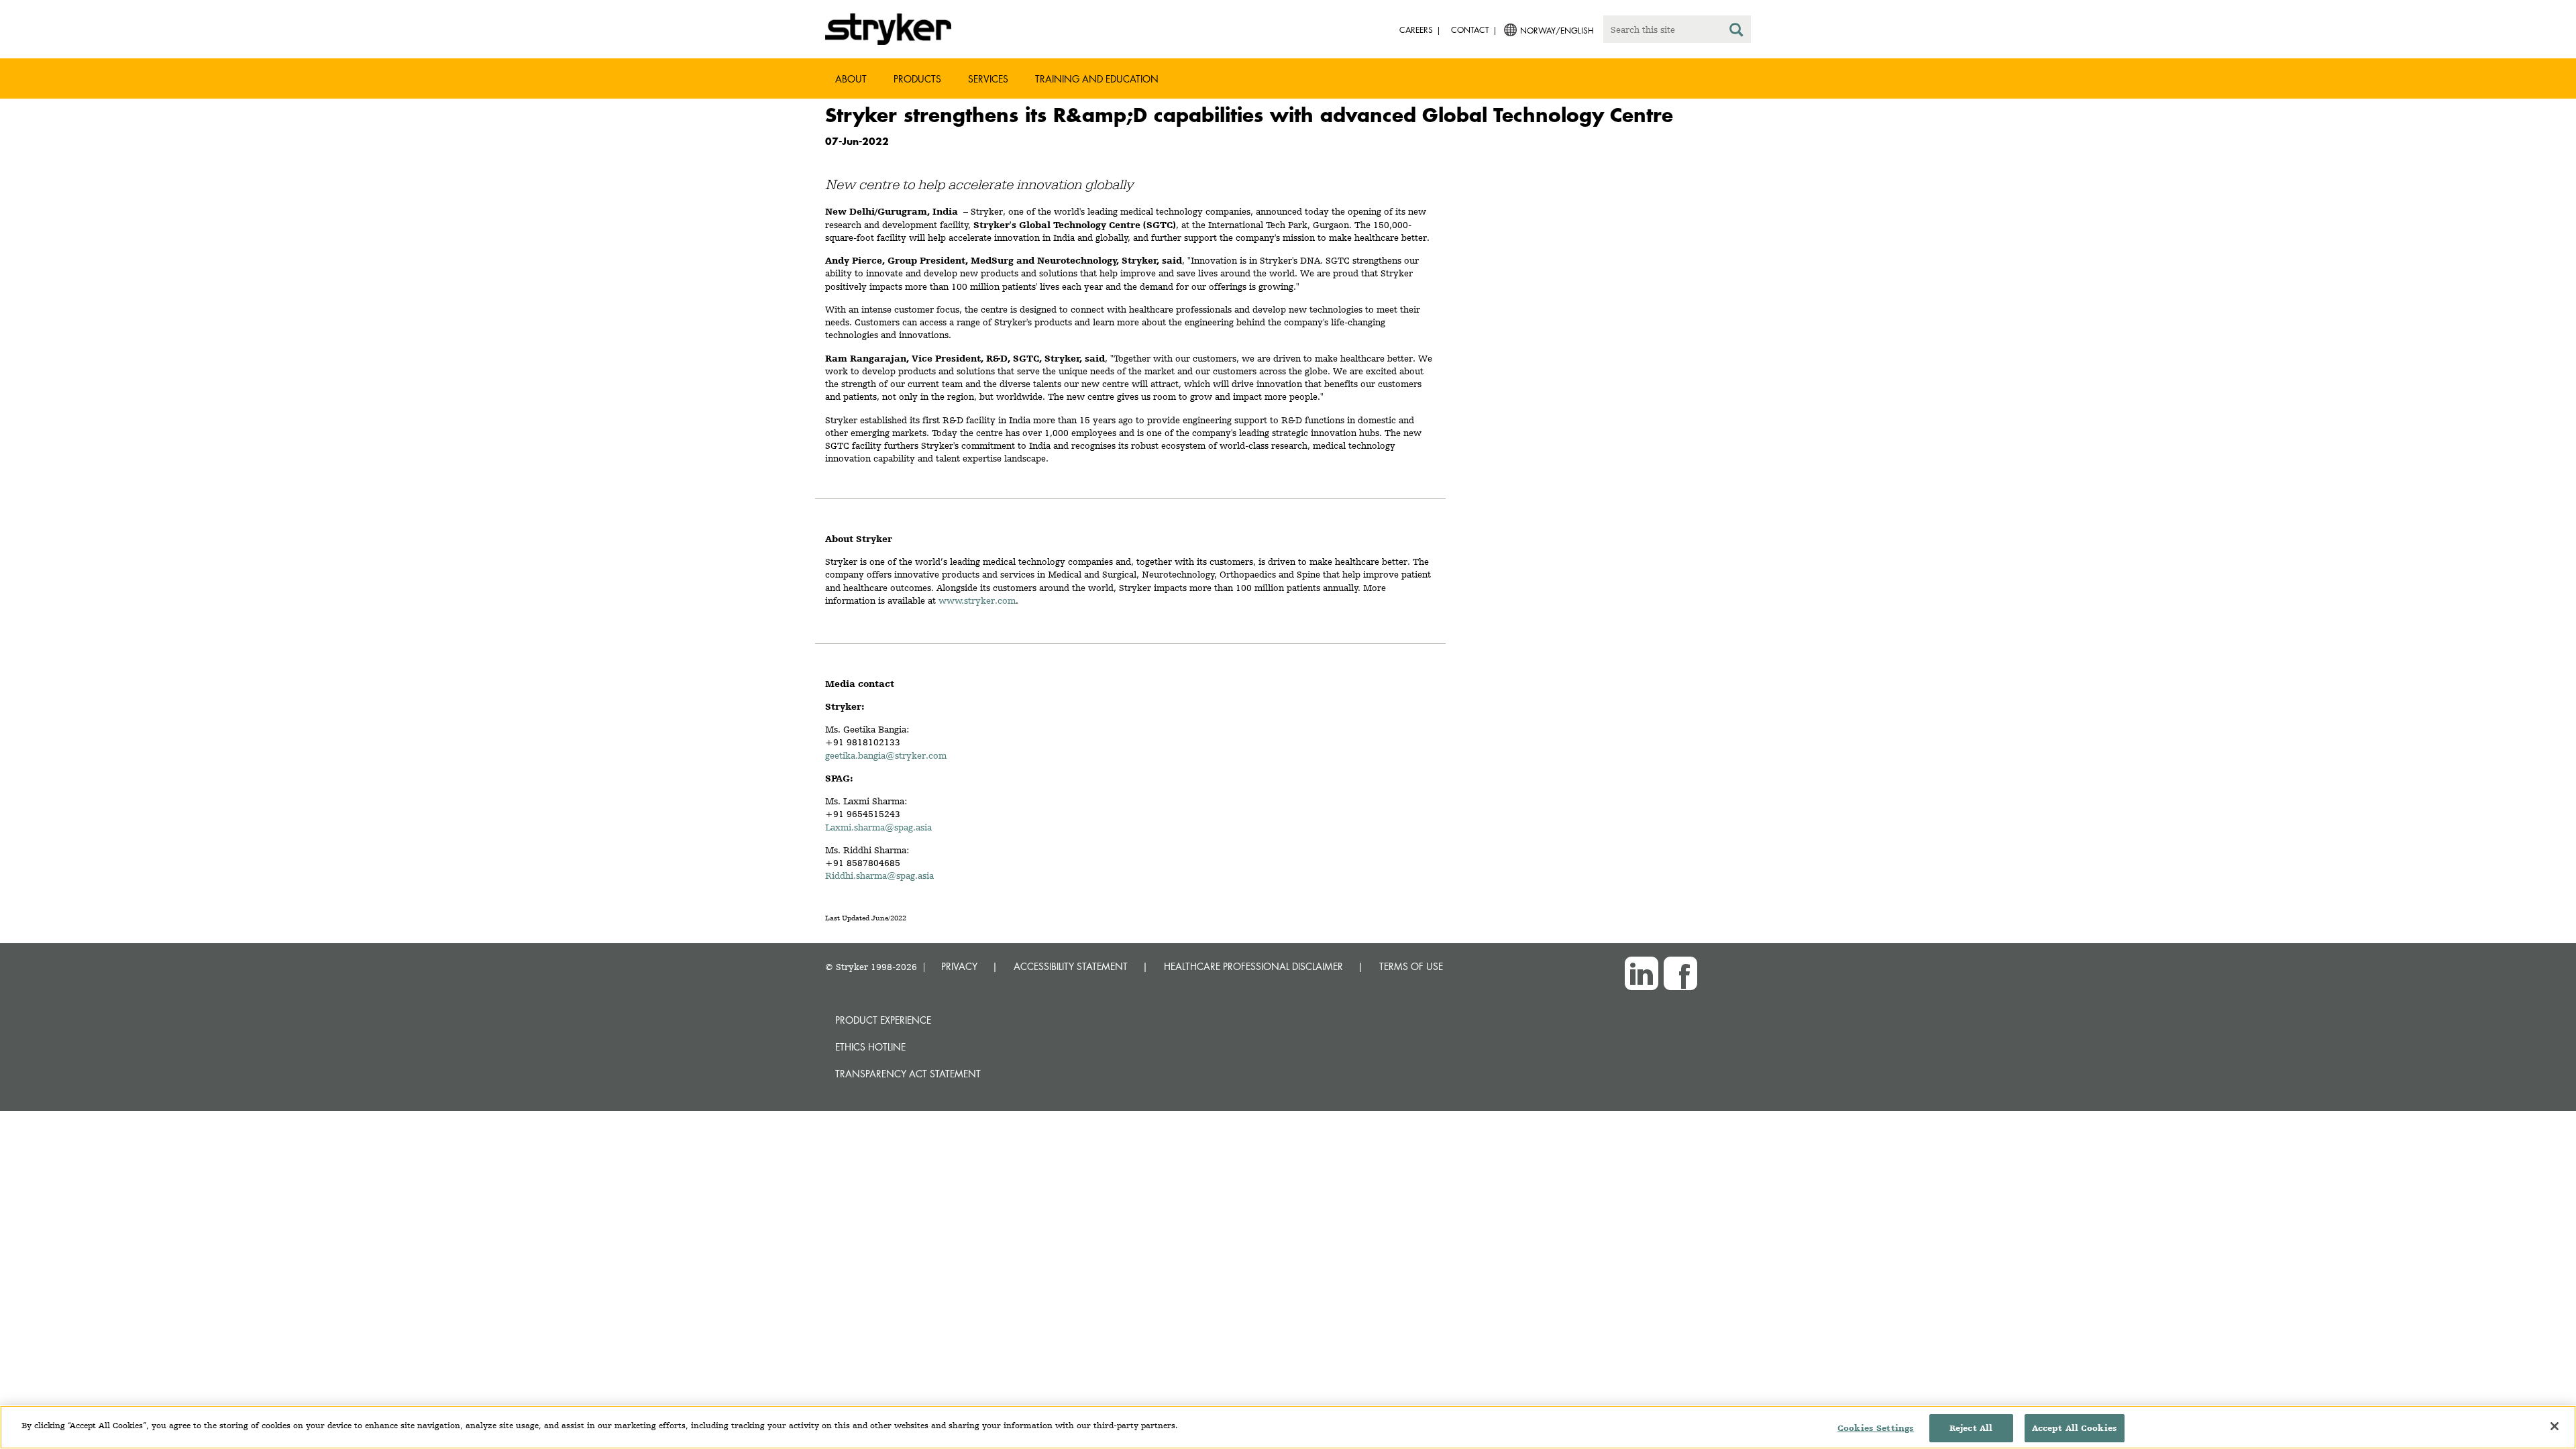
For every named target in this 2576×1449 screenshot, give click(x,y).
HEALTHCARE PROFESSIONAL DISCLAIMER (1253, 966)
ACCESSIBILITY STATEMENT (1071, 966)
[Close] (2555, 1426)
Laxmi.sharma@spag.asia (878, 827)
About (851, 79)
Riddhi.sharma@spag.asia (879, 875)
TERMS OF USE (1411, 966)
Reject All (1971, 1428)
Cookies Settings (1876, 1428)
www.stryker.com (977, 600)
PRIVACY (959, 966)
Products (917, 79)
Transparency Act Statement (908, 1074)
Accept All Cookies (2075, 1428)
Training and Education (1097, 79)
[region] (1288, 1427)
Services (988, 79)
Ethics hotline (870, 1047)
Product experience (883, 1020)
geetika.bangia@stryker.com (886, 755)
